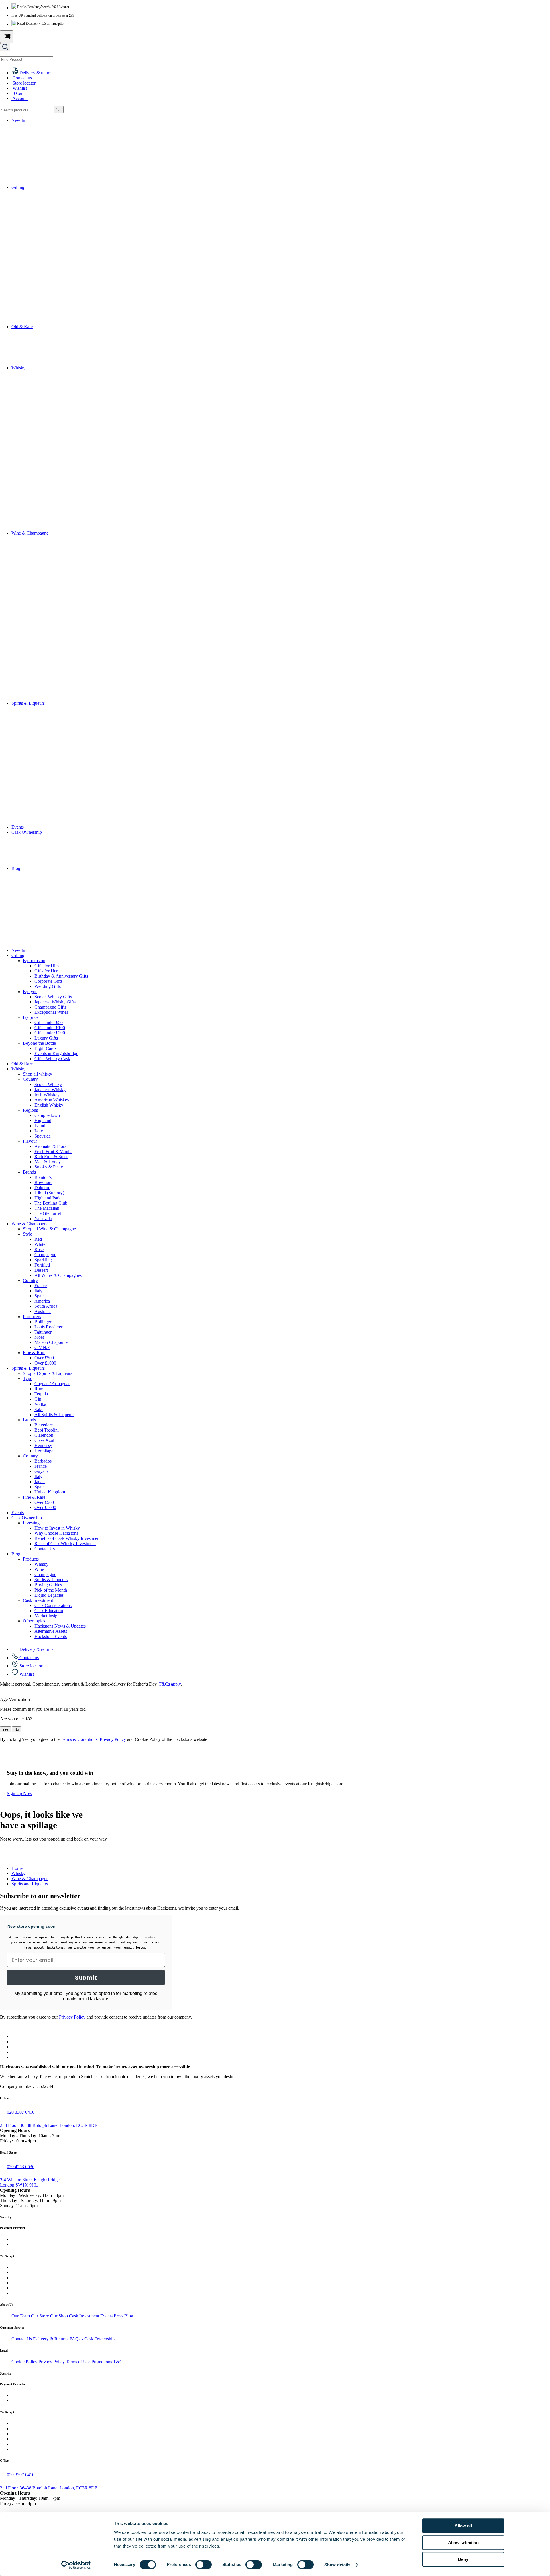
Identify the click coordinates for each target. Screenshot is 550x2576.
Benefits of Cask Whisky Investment (67, 1538)
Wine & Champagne (30, 533)
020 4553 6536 (21, 2167)
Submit (86, 1978)
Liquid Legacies (49, 1595)
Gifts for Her (46, 971)
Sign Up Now (20, 1793)
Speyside (43, 1136)
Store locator (30, 1666)
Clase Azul (44, 1440)
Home (17, 1868)
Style (27, 1234)
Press (118, 2316)
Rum (39, 1389)
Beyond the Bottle (39, 1043)
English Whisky (49, 1105)
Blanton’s (43, 1177)
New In (18, 120)
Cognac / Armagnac (52, 1384)
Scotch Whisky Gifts (53, 997)
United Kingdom (50, 1492)
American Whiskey (52, 1100)
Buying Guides (48, 1585)
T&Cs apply (170, 1684)
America (42, 1301)
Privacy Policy (113, 1739)
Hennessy (43, 1445)
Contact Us (45, 1549)
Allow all (463, 2526)
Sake (39, 1409)
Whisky (18, 368)
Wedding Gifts (48, 986)
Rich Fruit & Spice (51, 1157)
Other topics (34, 1621)
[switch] (204, 2565)
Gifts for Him (47, 966)
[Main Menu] (7, 37)
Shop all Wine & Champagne (49, 1229)
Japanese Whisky (50, 1090)
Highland (43, 1120)
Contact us (29, 1658)
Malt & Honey (48, 1162)
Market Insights (48, 1616)
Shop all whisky (38, 1074)
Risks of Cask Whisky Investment (65, 1544)
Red (38, 1239)
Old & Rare (22, 327)
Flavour (30, 1141)
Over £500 (44, 1358)
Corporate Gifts (48, 981)
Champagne (45, 1255)
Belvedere (44, 1425)
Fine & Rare (34, 1353)
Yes (5, 1729)
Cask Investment (38, 1600)
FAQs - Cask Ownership (92, 2339)
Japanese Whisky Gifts (55, 1002)
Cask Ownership (27, 832)
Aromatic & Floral (51, 1146)
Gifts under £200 (50, 1033)
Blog (16, 868)
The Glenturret (48, 1213)
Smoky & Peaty (49, 1167)
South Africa (46, 1306)
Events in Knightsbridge (56, 1053)
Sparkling (43, 1260)
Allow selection (463, 2543)
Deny (463, 2559)
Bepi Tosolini (47, 1430)
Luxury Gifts (46, 1038)
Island (40, 1126)
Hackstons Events (51, 1636)
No (17, 1729)
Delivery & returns (36, 1649)
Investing (31, 1523)
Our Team (21, 2316)
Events (18, 827)
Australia (43, 1311)
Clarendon (44, 1435)
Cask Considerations (53, 1605)
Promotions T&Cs (108, 2362)
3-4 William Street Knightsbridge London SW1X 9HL (30, 2182)
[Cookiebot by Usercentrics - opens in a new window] (76, 2565)
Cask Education (49, 1611)
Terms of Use (78, 2362)
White (40, 1244)
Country (30, 1079)
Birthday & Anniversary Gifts (61, 976)
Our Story (40, 2316)
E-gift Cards (45, 1048)
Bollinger (43, 1322)
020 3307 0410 (21, 2112)
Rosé (39, 1249)
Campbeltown (47, 1115)
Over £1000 (45, 1363)
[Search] (59, 109)
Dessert (41, 1270)
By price (31, 1017)
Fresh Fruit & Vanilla (53, 1151)
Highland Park (48, 1198)
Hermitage (44, 1451)
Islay (39, 1131)
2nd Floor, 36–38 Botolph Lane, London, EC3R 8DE (49, 2125)
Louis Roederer (48, 1327)
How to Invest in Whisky (57, 1528)
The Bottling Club (51, 1203)
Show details (337, 2565)
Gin (38, 1399)
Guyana (42, 1471)
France (41, 1286)
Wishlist (26, 1674)
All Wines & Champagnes (58, 1275)
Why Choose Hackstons (56, 1533)
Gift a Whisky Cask (52, 1059)
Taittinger (43, 1332)
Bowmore (43, 1182)
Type (27, 1378)
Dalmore (42, 1188)
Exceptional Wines (51, 1012)
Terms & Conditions (79, 1739)
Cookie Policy (24, 2362)
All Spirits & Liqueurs (54, 1415)
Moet (39, 1337)
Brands (29, 1172)
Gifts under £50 (49, 1022)
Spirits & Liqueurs (28, 703)
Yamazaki (43, 1218)
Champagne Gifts (50, 1007)
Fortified (42, 1265)
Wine (39, 1569)
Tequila (41, 1394)
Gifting (18, 187)
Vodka (40, 1404)
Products (31, 1559)
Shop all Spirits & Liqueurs (48, 1373)
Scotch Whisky (48, 1084)
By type (30, 992)
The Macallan (47, 1208)
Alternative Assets (51, 1631)
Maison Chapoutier (52, 1342)
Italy (38, 1291)
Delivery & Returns (51, 2339)
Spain (40, 1296)
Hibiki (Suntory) (49, 1193)
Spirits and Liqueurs (30, 1884)
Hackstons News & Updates (60, 1626)
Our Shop (59, 2316)
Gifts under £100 (50, 1028)
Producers (32, 1317)
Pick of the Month (51, 1590)
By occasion (34, 961)
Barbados (43, 1461)
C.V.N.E (42, 1347)
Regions (30, 1110)
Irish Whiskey (47, 1095)
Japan (40, 1482)
